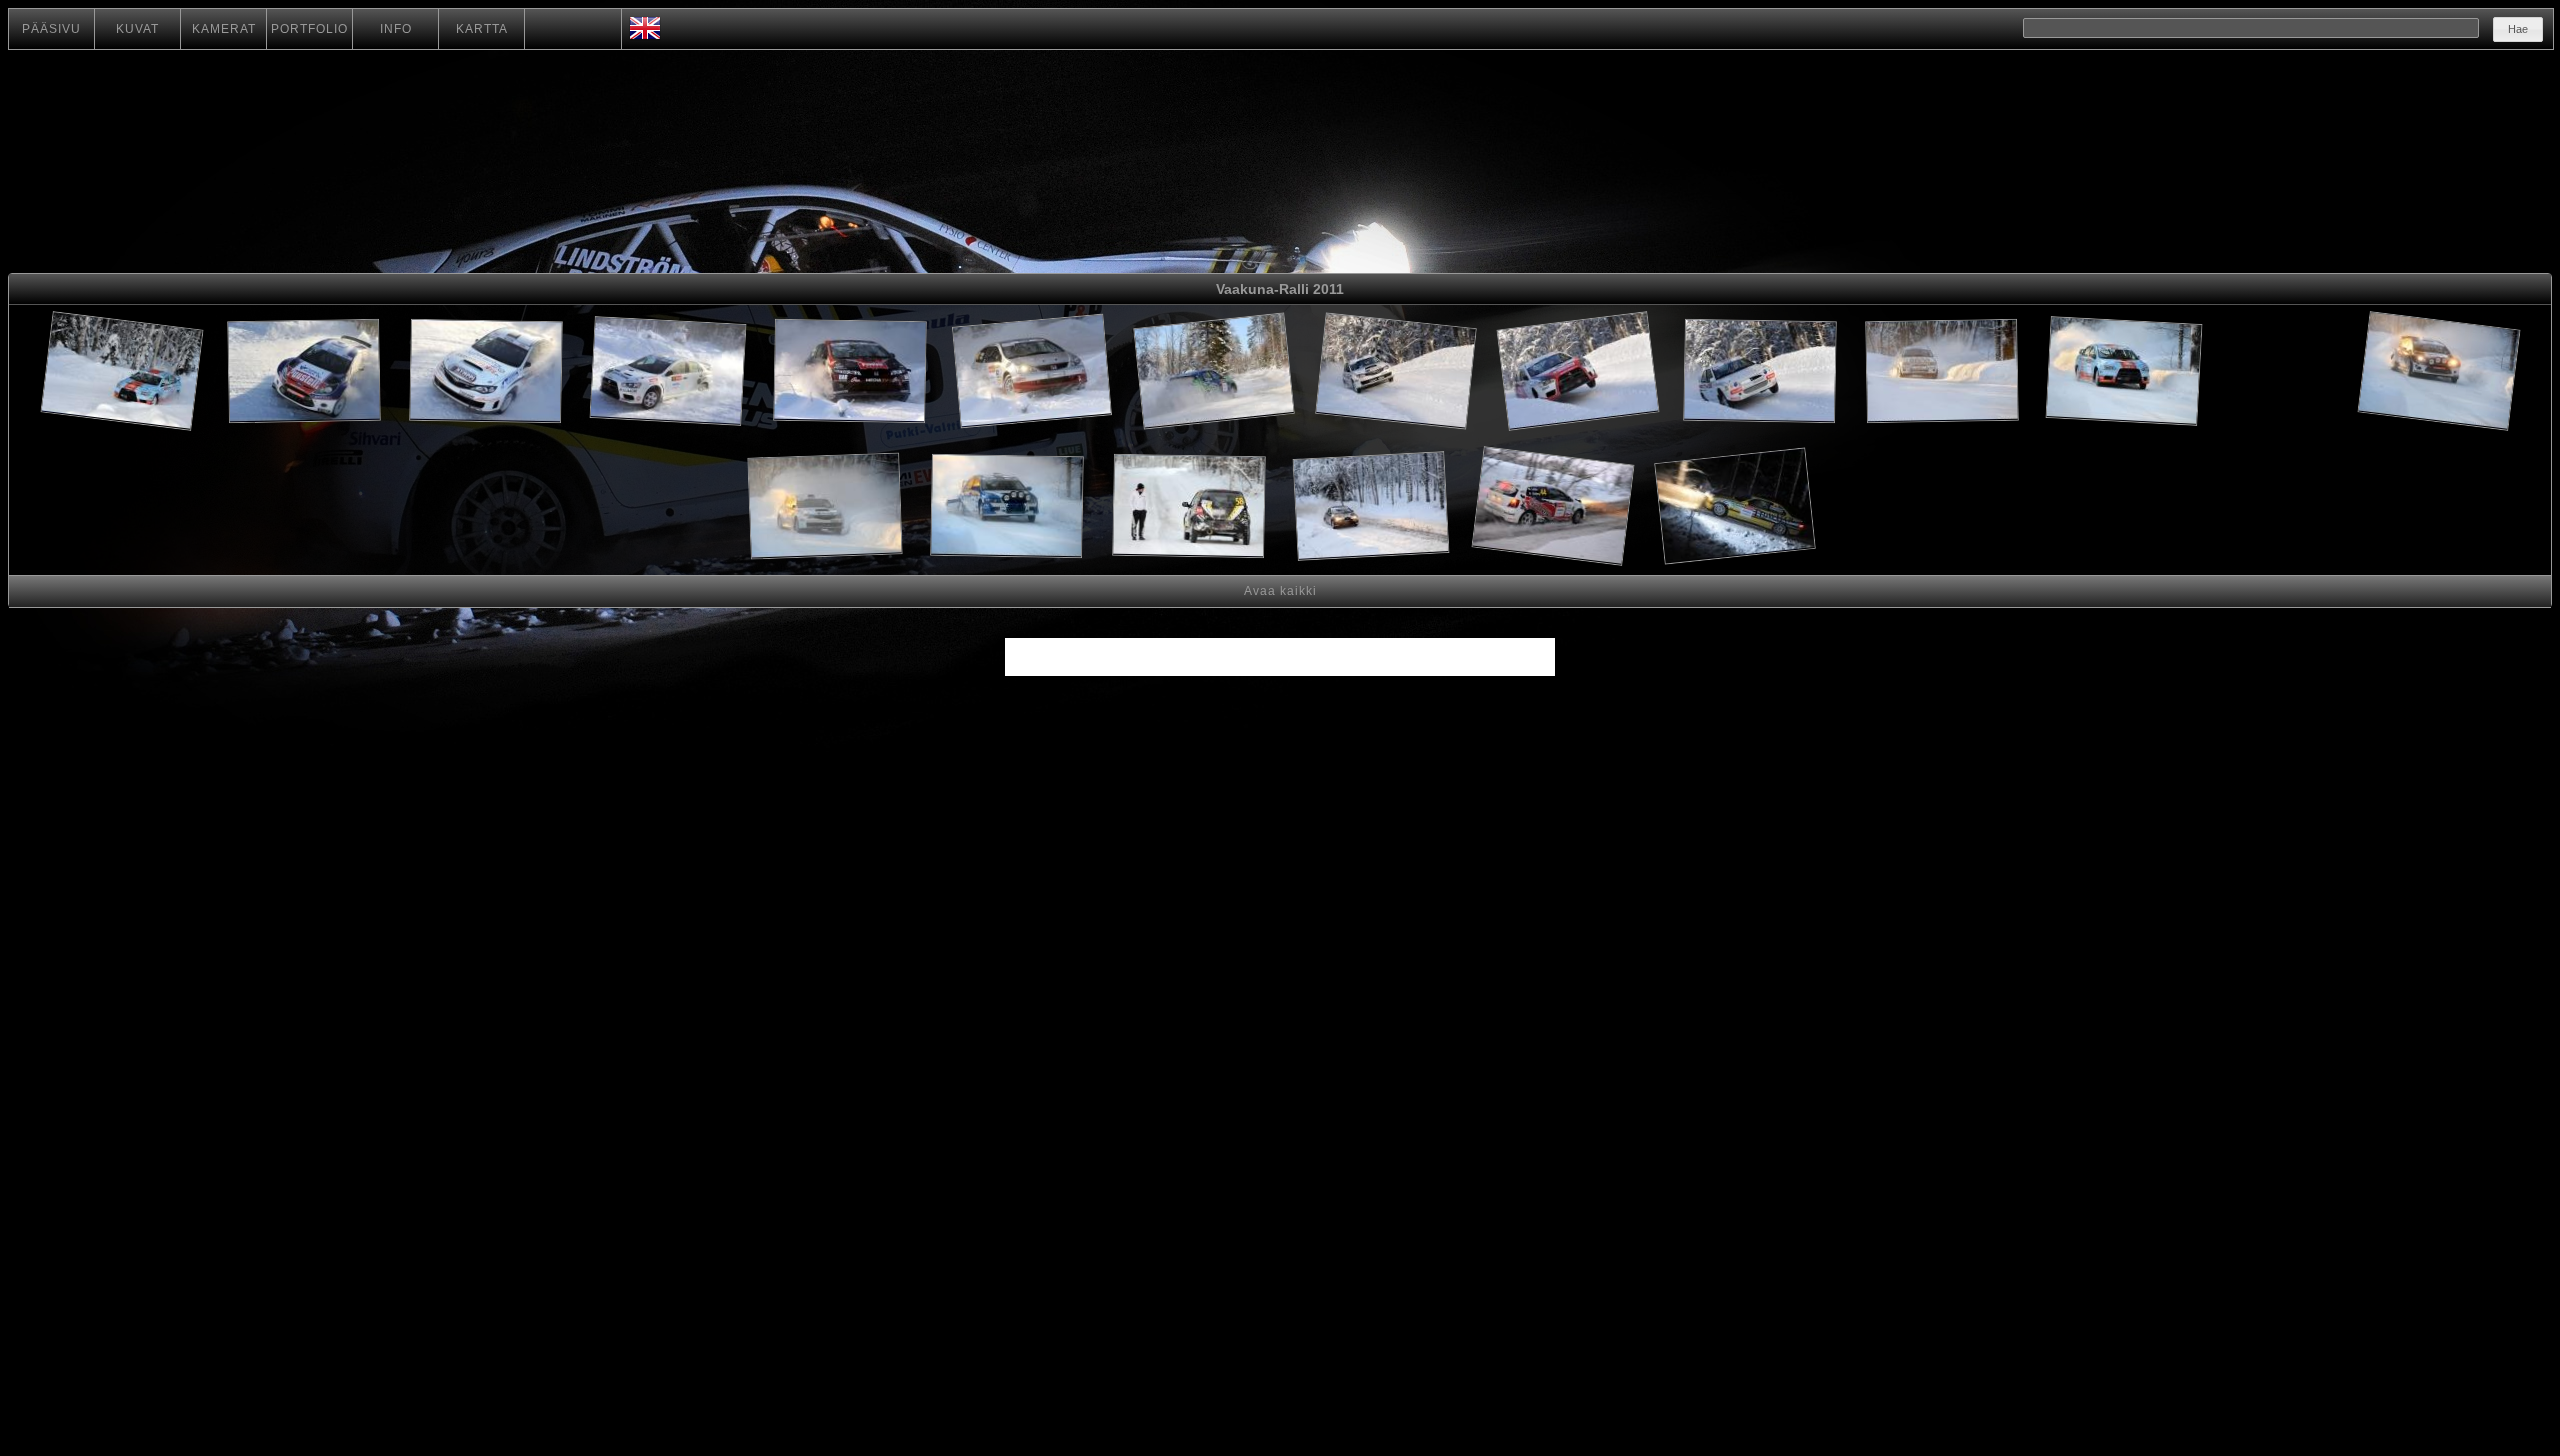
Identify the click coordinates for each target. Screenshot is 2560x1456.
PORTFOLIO (309, 29)
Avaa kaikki (1280, 591)
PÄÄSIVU (51, 29)
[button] (2518, 29)
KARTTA (482, 29)
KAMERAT (224, 29)
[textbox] (2251, 28)
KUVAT (137, 29)
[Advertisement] (2281, 374)
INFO (396, 29)
